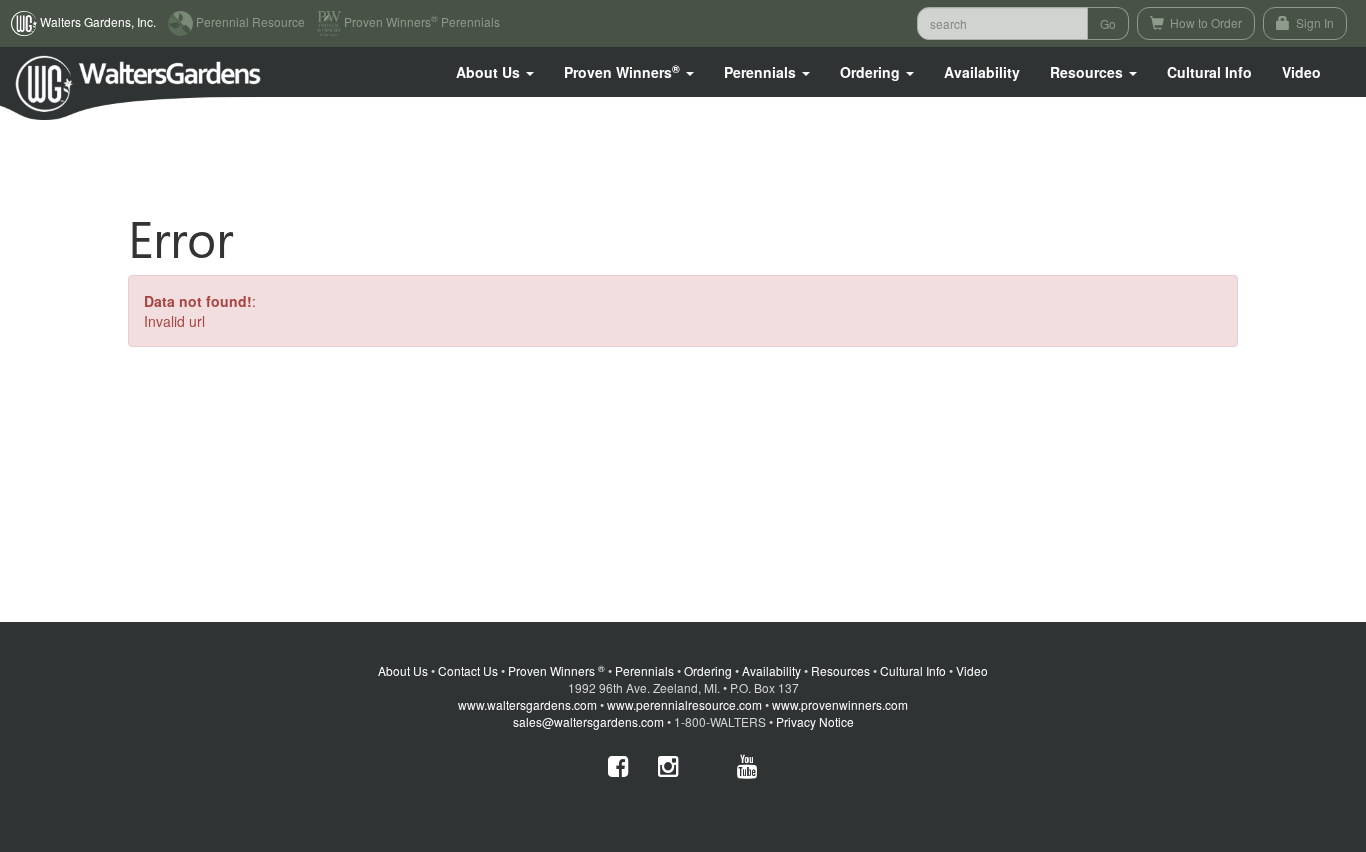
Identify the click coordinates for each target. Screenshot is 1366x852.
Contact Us (468, 670)
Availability (982, 72)
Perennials (644, 670)
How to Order (1204, 22)
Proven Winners (556, 670)
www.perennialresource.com (684, 704)
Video (972, 670)
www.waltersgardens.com (527, 704)
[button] (495, 72)
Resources (840, 670)
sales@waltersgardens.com (588, 721)
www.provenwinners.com (840, 704)
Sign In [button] (1313, 22)
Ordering (708, 670)
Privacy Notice (815, 721)
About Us (403, 670)
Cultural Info (1209, 72)
